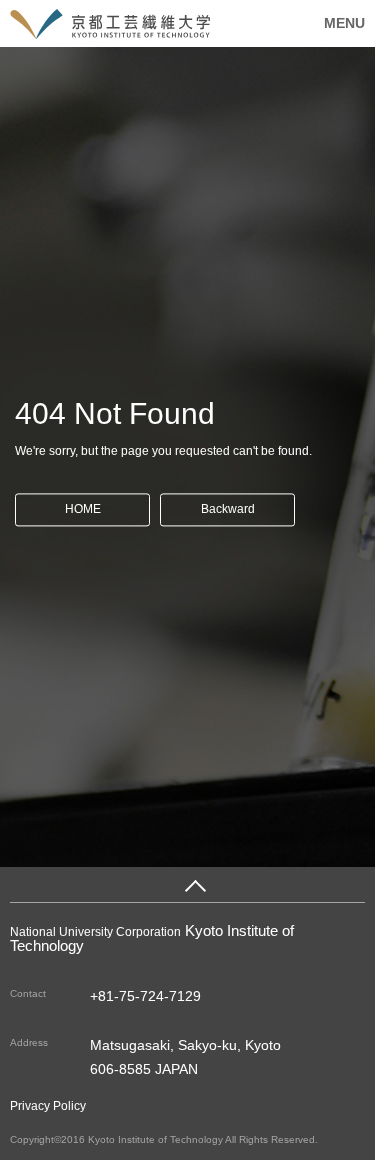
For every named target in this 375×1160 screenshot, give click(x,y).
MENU (344, 23)
